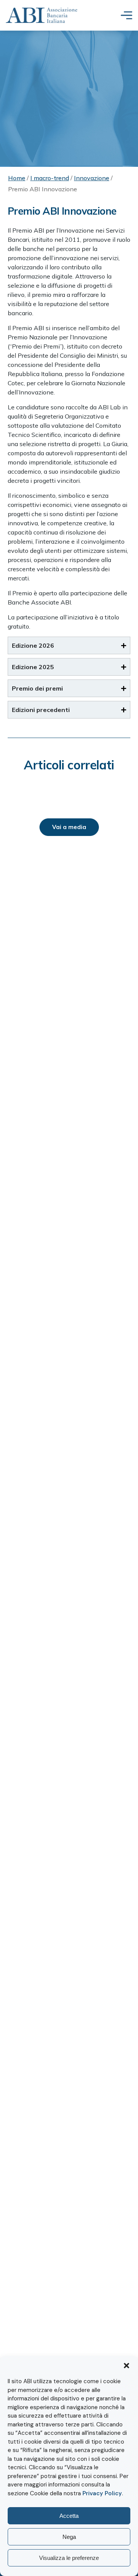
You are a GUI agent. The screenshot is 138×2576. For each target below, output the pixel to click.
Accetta (69, 2516)
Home (17, 178)
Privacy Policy (102, 2493)
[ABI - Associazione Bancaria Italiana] (42, 15)
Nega (69, 2537)
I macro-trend (50, 178)
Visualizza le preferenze (69, 2558)
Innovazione (92, 178)
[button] (127, 2366)
